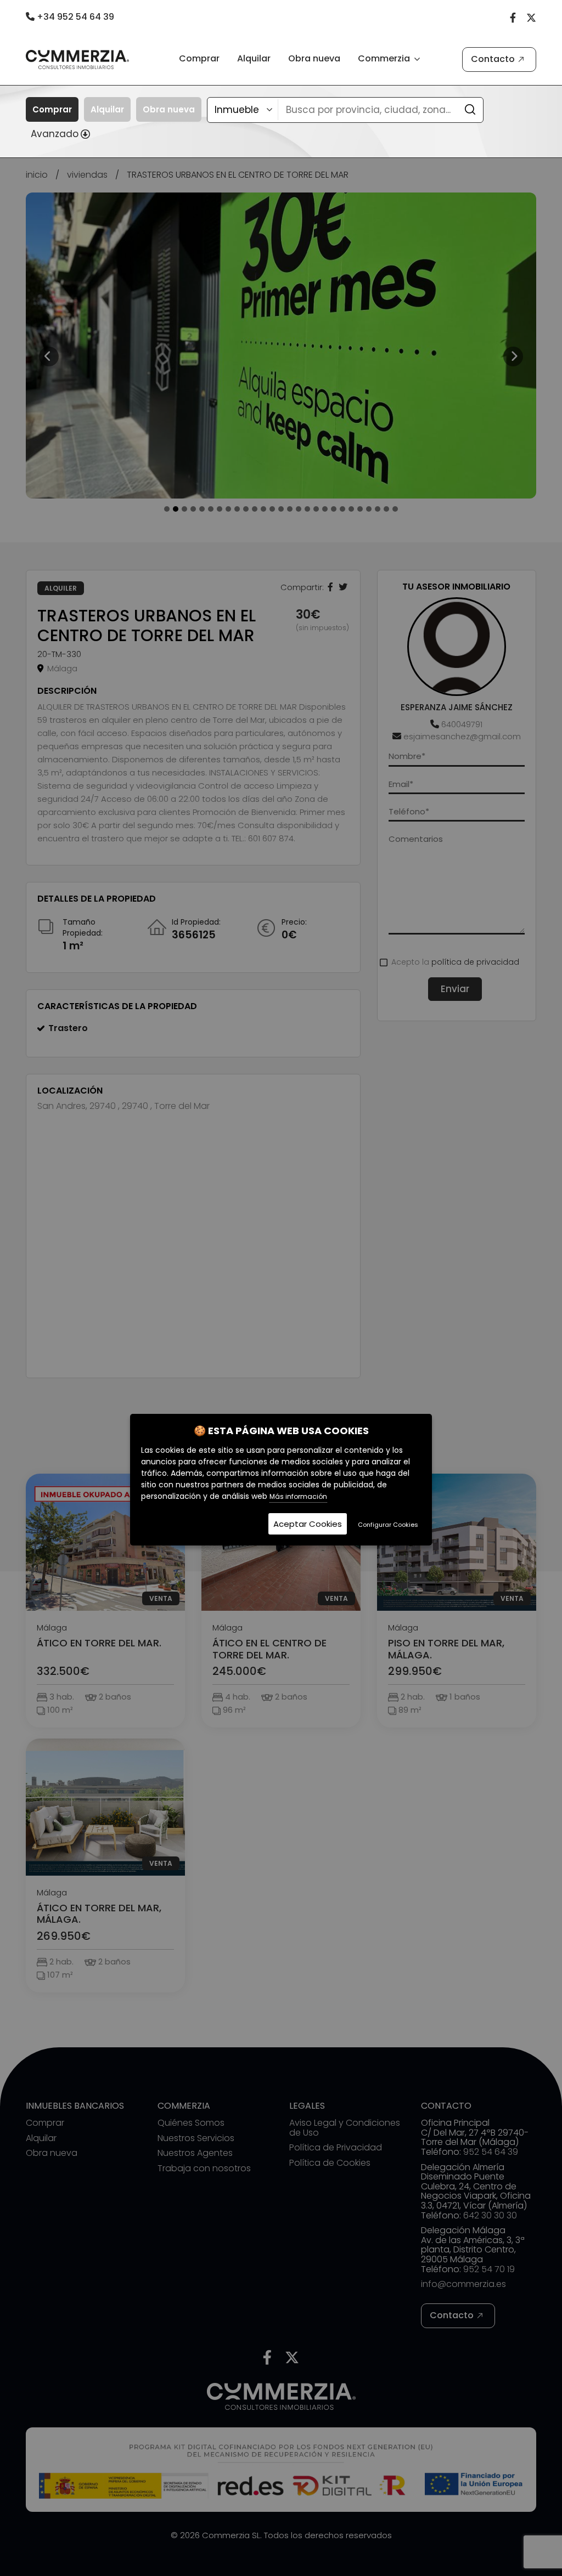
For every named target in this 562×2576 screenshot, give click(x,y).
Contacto (493, 59)
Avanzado (55, 134)
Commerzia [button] (385, 58)
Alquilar (254, 58)
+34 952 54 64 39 (74, 17)
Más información (298, 1496)
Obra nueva (314, 58)
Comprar (199, 58)
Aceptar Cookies (308, 1524)
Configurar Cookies (388, 1525)
